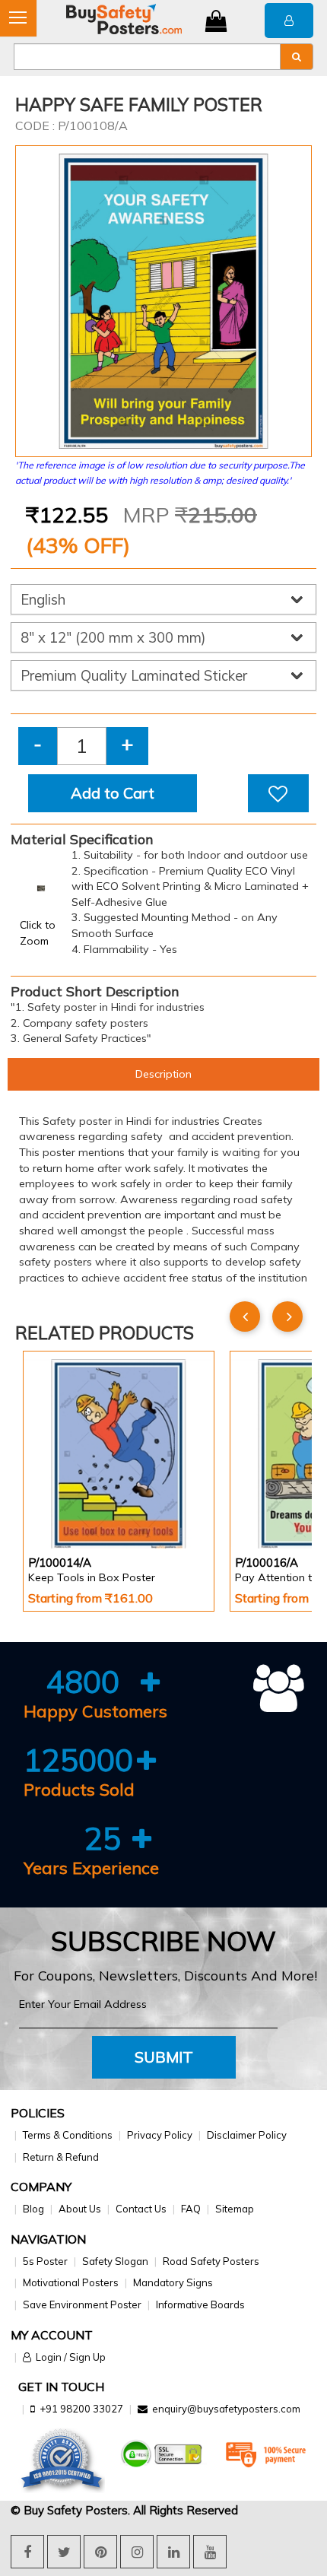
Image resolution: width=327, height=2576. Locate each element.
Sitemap (235, 2209)
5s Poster (45, 2261)
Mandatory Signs (173, 2282)
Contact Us (141, 2209)
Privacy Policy (160, 2135)
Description (163, 1074)
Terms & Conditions (68, 2135)
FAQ (191, 2209)
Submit (164, 2057)
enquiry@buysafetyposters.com (226, 2409)
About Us (80, 2209)
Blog (33, 2209)
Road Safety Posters (211, 2261)
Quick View (71, 1508)
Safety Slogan (115, 2261)
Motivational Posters (71, 2282)
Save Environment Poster (82, 2304)
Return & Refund (61, 2157)
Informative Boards (200, 2304)
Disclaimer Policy (247, 2135)
